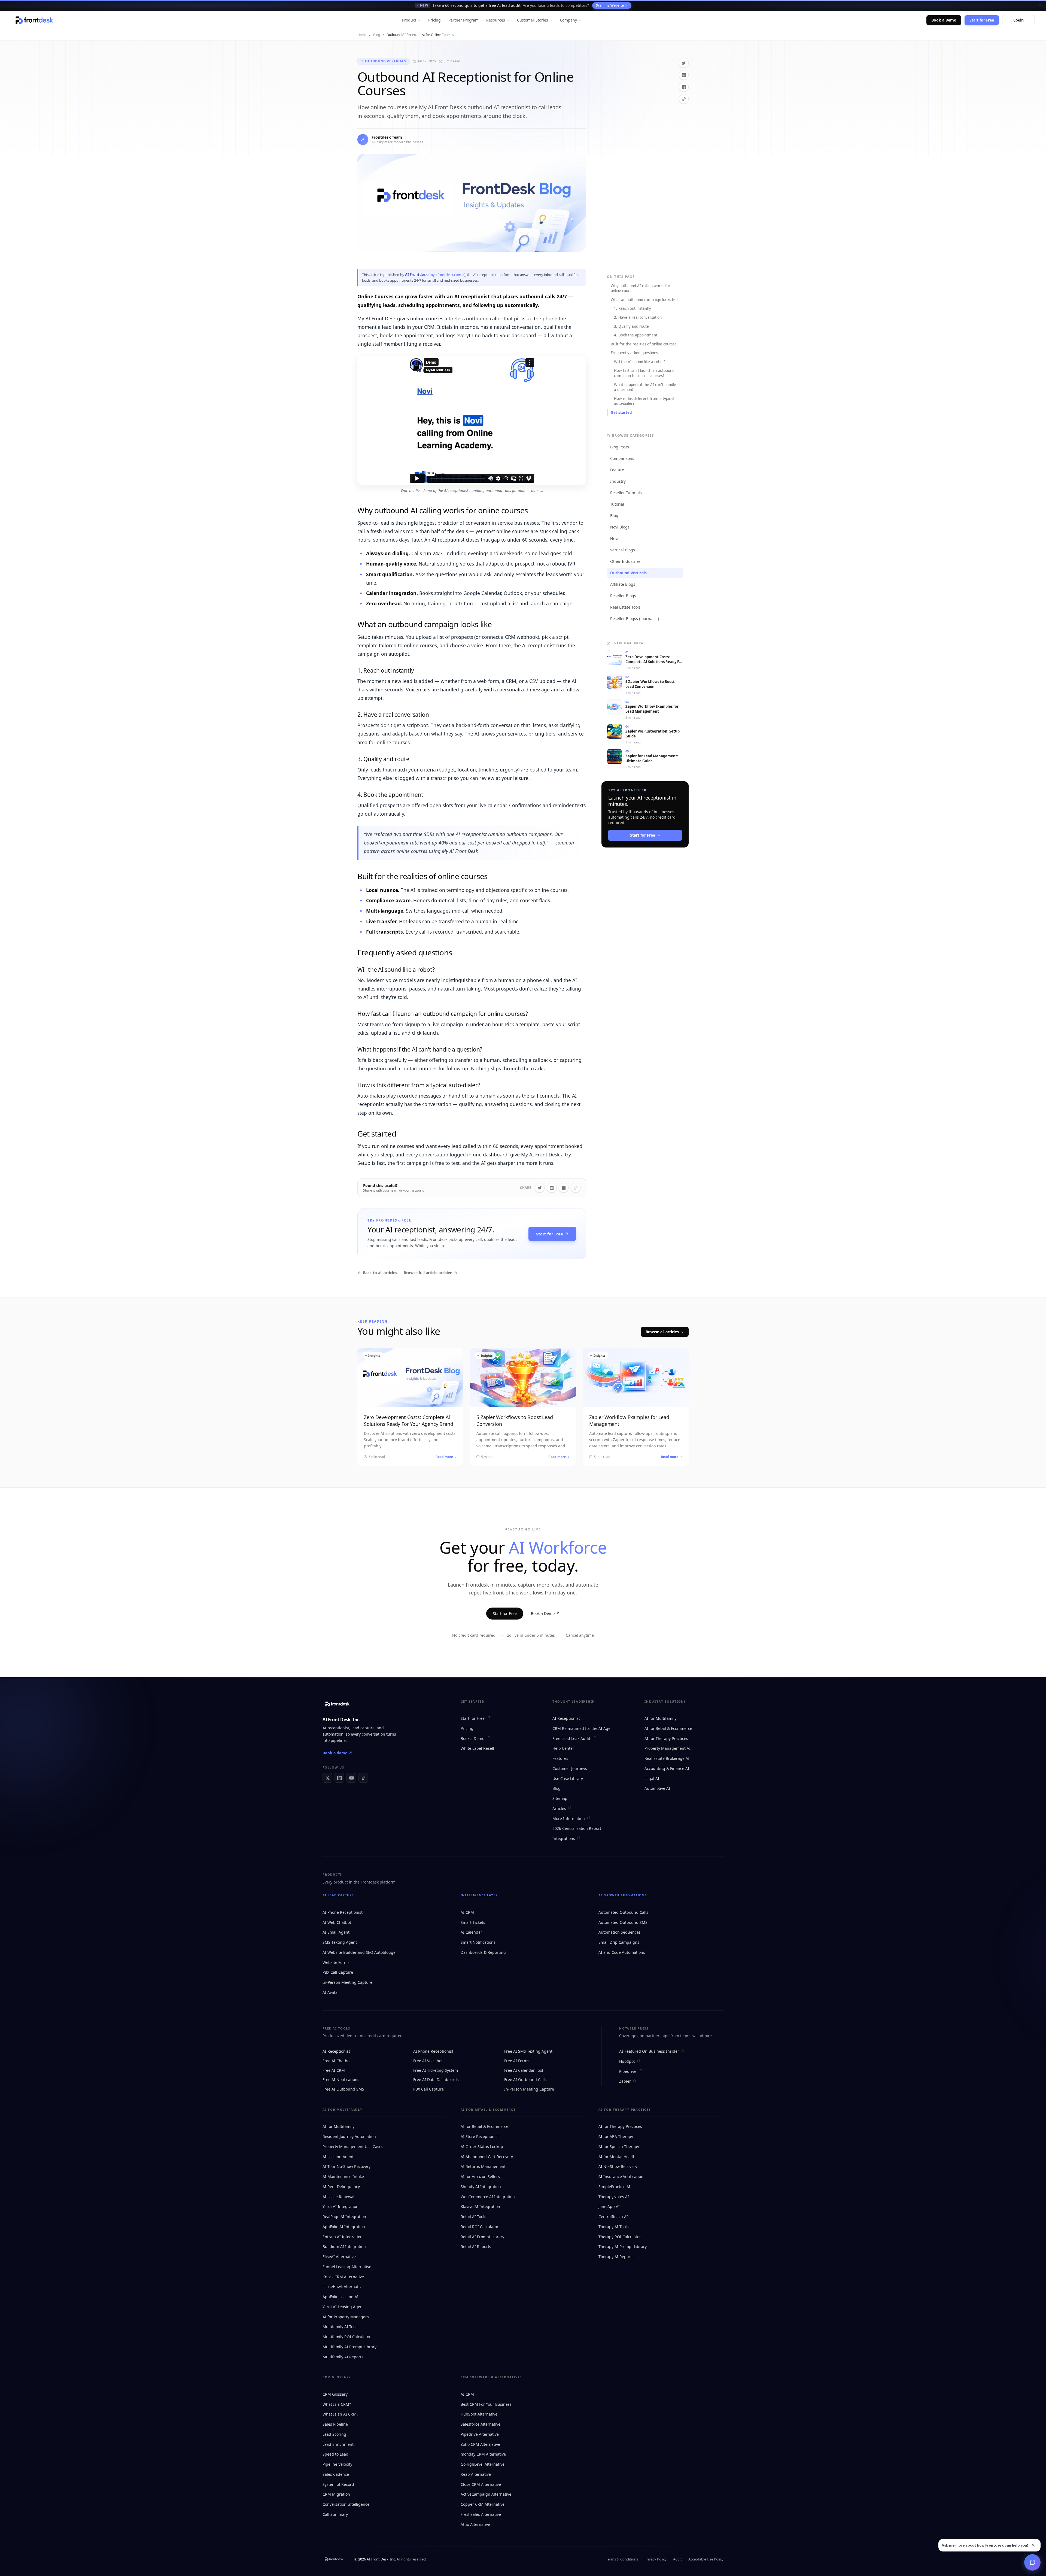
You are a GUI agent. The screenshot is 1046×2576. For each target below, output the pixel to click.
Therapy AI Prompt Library (623, 2247)
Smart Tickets (473, 1922)
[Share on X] (684, 63)
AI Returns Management (483, 2166)
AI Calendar (471, 1932)
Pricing (435, 20)
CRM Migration (336, 2494)
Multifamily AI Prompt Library (349, 2347)
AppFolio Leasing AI (340, 2297)
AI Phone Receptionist (343, 1912)
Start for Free (982, 20)
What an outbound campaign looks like (644, 300)
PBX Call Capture (338, 1972)
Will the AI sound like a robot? (640, 362)
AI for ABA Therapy (616, 2136)
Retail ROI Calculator (480, 2227)
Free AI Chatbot (337, 2061)
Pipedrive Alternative (480, 2434)
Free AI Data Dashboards (436, 2080)
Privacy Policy (656, 2559)
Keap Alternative (476, 2474)
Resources (495, 20)
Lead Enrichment (338, 2444)
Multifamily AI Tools (340, 2327)
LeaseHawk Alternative (343, 2287)
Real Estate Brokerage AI (667, 1758)
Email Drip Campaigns (619, 1942)
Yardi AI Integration (340, 2206)
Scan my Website (610, 5)
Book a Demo (944, 20)
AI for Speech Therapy (619, 2147)
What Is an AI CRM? (340, 2414)
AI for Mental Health (617, 2157)
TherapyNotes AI (614, 2197)
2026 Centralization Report (577, 1828)
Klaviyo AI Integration (480, 2206)
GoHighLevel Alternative (483, 2464)
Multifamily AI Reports (343, 2357)
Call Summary (335, 2514)
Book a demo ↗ (337, 1753)
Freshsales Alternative (481, 2514)
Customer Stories (533, 20)
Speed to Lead (335, 2454)
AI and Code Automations (622, 1952)
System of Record (338, 2484)
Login (1018, 20)
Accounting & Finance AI (667, 1768)
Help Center (563, 1748)
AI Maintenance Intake (343, 2176)
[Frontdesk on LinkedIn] (339, 1778)
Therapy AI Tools (614, 2227)
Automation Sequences (620, 1932)
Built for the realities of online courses (644, 344)
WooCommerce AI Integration (488, 2197)
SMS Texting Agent (340, 1942)
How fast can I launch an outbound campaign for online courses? (644, 373)
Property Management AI (668, 1748)
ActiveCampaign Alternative (486, 2494)
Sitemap (560, 1798)
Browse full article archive (428, 1273)
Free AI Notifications (341, 2080)
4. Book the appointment (636, 335)
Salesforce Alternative (481, 2424)
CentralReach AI (613, 2217)
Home (362, 35)
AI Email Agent (336, 1932)
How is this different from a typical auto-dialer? (644, 401)
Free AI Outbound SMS (343, 2089)
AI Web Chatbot (337, 1922)
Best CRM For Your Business (486, 2404)
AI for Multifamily (660, 1718)
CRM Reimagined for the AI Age (581, 1728)
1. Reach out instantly (633, 308)
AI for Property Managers (346, 2317)
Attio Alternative (475, 2524)
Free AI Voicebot (428, 2061)
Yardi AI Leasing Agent (343, 2307)
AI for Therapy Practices (666, 1738)
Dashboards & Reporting (483, 1952)
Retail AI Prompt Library (482, 2237)
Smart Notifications (478, 1942)
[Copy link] (684, 99)
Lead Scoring (334, 2434)
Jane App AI (609, 2206)
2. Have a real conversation (638, 317)
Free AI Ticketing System (436, 2070)
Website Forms (336, 1962)
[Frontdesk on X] (327, 1778)
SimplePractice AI (614, 2187)
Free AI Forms (517, 2061)
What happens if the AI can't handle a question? (645, 387)
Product (409, 20)
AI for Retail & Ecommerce (668, 1728)
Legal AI (652, 1778)
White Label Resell (477, 1748)
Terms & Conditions (622, 2559)
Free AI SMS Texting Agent (528, 2051)
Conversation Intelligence (346, 2504)
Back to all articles (380, 1273)
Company (569, 20)
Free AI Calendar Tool (524, 2070)
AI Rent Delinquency (341, 2187)
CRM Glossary (335, 2394)
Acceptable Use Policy (706, 2559)
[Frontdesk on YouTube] (351, 1778)
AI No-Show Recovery (618, 2166)
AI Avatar (331, 1992)
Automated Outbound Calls (623, 1912)
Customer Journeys (570, 1768)
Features (560, 1758)
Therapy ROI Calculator (620, 2237)
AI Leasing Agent (338, 2157)
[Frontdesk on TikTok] (363, 1778)
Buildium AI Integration (344, 2247)
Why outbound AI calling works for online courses (641, 288)
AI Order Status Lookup (482, 2147)
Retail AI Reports (476, 2247)
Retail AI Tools (473, 2217)
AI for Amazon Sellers (480, 2176)
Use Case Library (568, 1778)
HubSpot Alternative (479, 2414)
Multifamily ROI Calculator (347, 2337)
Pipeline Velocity (337, 2464)
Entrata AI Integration (343, 2237)
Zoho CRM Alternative (480, 2444)
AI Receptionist (566, 1718)
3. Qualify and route (631, 326)
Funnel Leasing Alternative (347, 2267)
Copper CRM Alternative (483, 2504)
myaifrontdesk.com (445, 275)
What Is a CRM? (337, 2404)
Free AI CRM (334, 2070)
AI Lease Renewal (338, 2197)
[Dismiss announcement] (1040, 5)
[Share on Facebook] (684, 87)
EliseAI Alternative (339, 2257)
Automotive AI (657, 1788)
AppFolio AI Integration (344, 2227)
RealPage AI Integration (344, 2217)
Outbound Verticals (386, 61)
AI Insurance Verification (621, 2176)
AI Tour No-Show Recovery (346, 2166)
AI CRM (467, 1912)
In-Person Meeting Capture (347, 1982)
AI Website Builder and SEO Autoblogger (360, 1952)
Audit (677, 2559)
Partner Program (463, 20)
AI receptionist (336, 1728)
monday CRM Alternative (483, 2454)
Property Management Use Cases (353, 2147)
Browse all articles (662, 1332)
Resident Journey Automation (349, 2136)
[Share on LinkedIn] (684, 75)
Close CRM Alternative (481, 2484)
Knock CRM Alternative (343, 2277)
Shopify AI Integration (481, 2187)
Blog (377, 35)
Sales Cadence (336, 2474)
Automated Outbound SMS (623, 1922)
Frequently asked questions (634, 353)
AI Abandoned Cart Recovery (487, 2157)
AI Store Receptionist (480, 2136)
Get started (621, 412)
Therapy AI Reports (616, 2257)
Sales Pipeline (335, 2424)
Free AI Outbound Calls (525, 2080)
